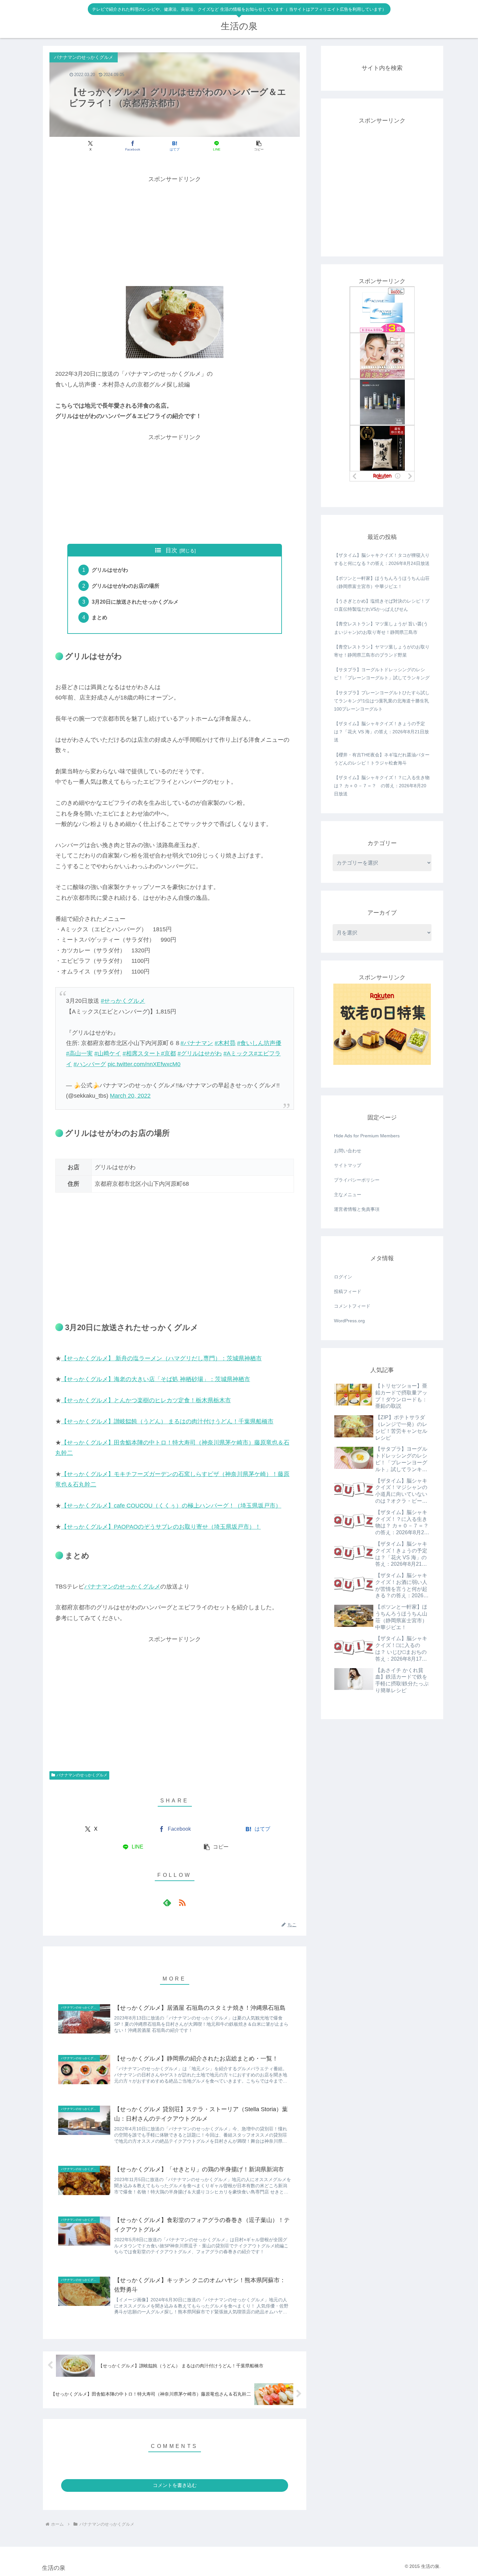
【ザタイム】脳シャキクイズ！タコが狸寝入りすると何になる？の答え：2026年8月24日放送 (382, 559)
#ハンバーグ (90, 1064)
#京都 (168, 1053)
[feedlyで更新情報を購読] (167, 1903)
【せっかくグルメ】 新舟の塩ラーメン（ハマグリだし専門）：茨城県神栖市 (161, 1358)
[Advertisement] (175, 230)
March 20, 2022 (130, 1096)
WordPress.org (349, 1321)
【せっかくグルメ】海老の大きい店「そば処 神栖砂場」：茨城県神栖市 (156, 1379)
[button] (259, 146)
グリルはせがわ (110, 570)
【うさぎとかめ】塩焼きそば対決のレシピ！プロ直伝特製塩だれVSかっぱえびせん (382, 605)
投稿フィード (348, 1291)
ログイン (343, 1277)
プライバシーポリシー (357, 1180)
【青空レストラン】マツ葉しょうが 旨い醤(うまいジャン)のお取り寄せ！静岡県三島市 (381, 628)
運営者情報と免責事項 (357, 1209)
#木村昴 (225, 1043)
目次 (171, 550)
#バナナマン (197, 1043)
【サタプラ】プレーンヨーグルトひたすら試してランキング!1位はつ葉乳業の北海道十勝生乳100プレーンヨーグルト (382, 701)
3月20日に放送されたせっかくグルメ (135, 602)
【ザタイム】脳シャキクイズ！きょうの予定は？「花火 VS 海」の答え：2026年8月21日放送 (381, 732)
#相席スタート (142, 1053)
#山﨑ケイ (108, 1053)
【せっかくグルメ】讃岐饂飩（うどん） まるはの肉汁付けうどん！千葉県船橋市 (167, 1421)
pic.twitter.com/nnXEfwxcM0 (144, 1064)
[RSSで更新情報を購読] (182, 1903)
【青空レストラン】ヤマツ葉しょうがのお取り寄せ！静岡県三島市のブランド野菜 (382, 651)
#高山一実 (79, 1053)
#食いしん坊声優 (259, 1043)
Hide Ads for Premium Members (367, 1136)
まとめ (100, 617)
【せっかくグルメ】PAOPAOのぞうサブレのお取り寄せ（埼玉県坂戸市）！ (161, 1527)
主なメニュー (348, 1195)
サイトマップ (348, 1165)
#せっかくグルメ (123, 1001)
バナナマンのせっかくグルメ (122, 1587)
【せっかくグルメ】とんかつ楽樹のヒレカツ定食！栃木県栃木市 (146, 1400)
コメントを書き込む (175, 2485)
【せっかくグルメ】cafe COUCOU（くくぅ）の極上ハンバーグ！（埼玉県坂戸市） (171, 1506)
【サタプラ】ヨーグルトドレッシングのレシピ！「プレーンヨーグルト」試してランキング (382, 674)
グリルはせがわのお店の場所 (126, 586)
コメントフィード (352, 1306)
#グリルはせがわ (200, 1053)
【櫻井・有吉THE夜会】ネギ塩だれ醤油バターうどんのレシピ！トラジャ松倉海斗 (382, 759)
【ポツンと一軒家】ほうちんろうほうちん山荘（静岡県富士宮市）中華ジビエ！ (382, 582)
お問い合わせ (348, 1151)
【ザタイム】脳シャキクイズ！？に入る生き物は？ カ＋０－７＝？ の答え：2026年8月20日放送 (382, 786)
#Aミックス (239, 1053)
